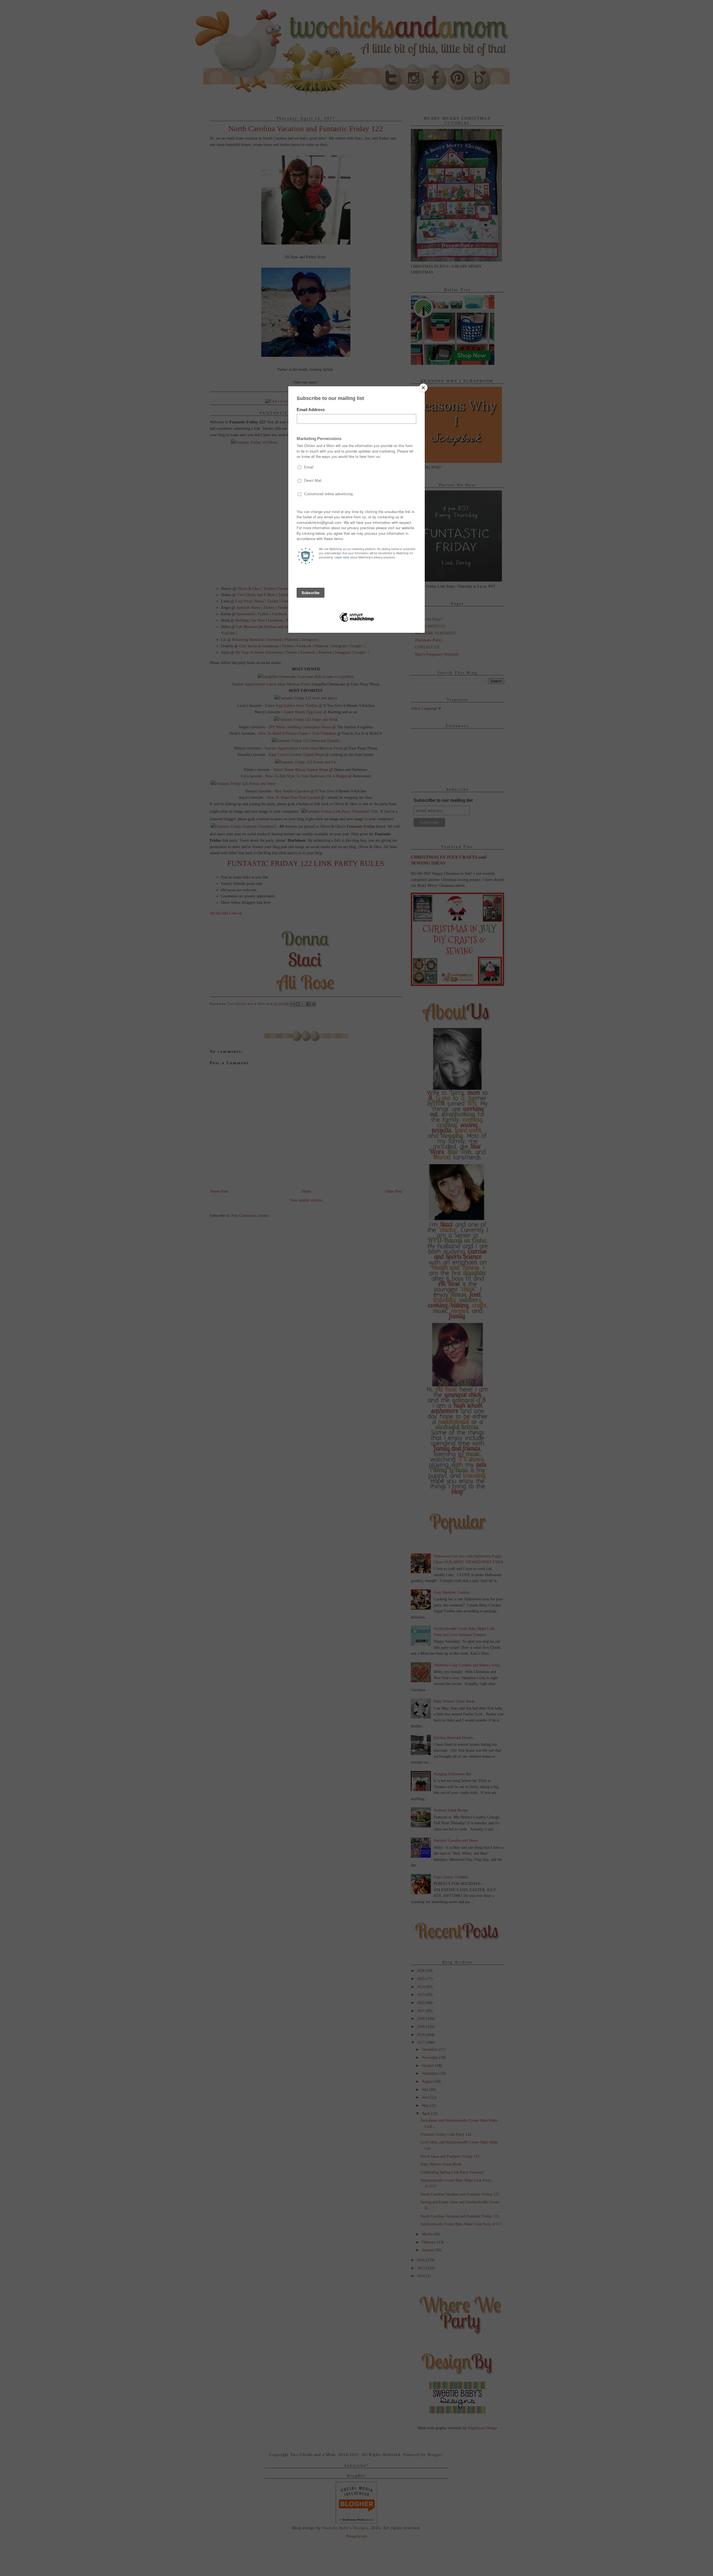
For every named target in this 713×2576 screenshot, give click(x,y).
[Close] (423, 388)
